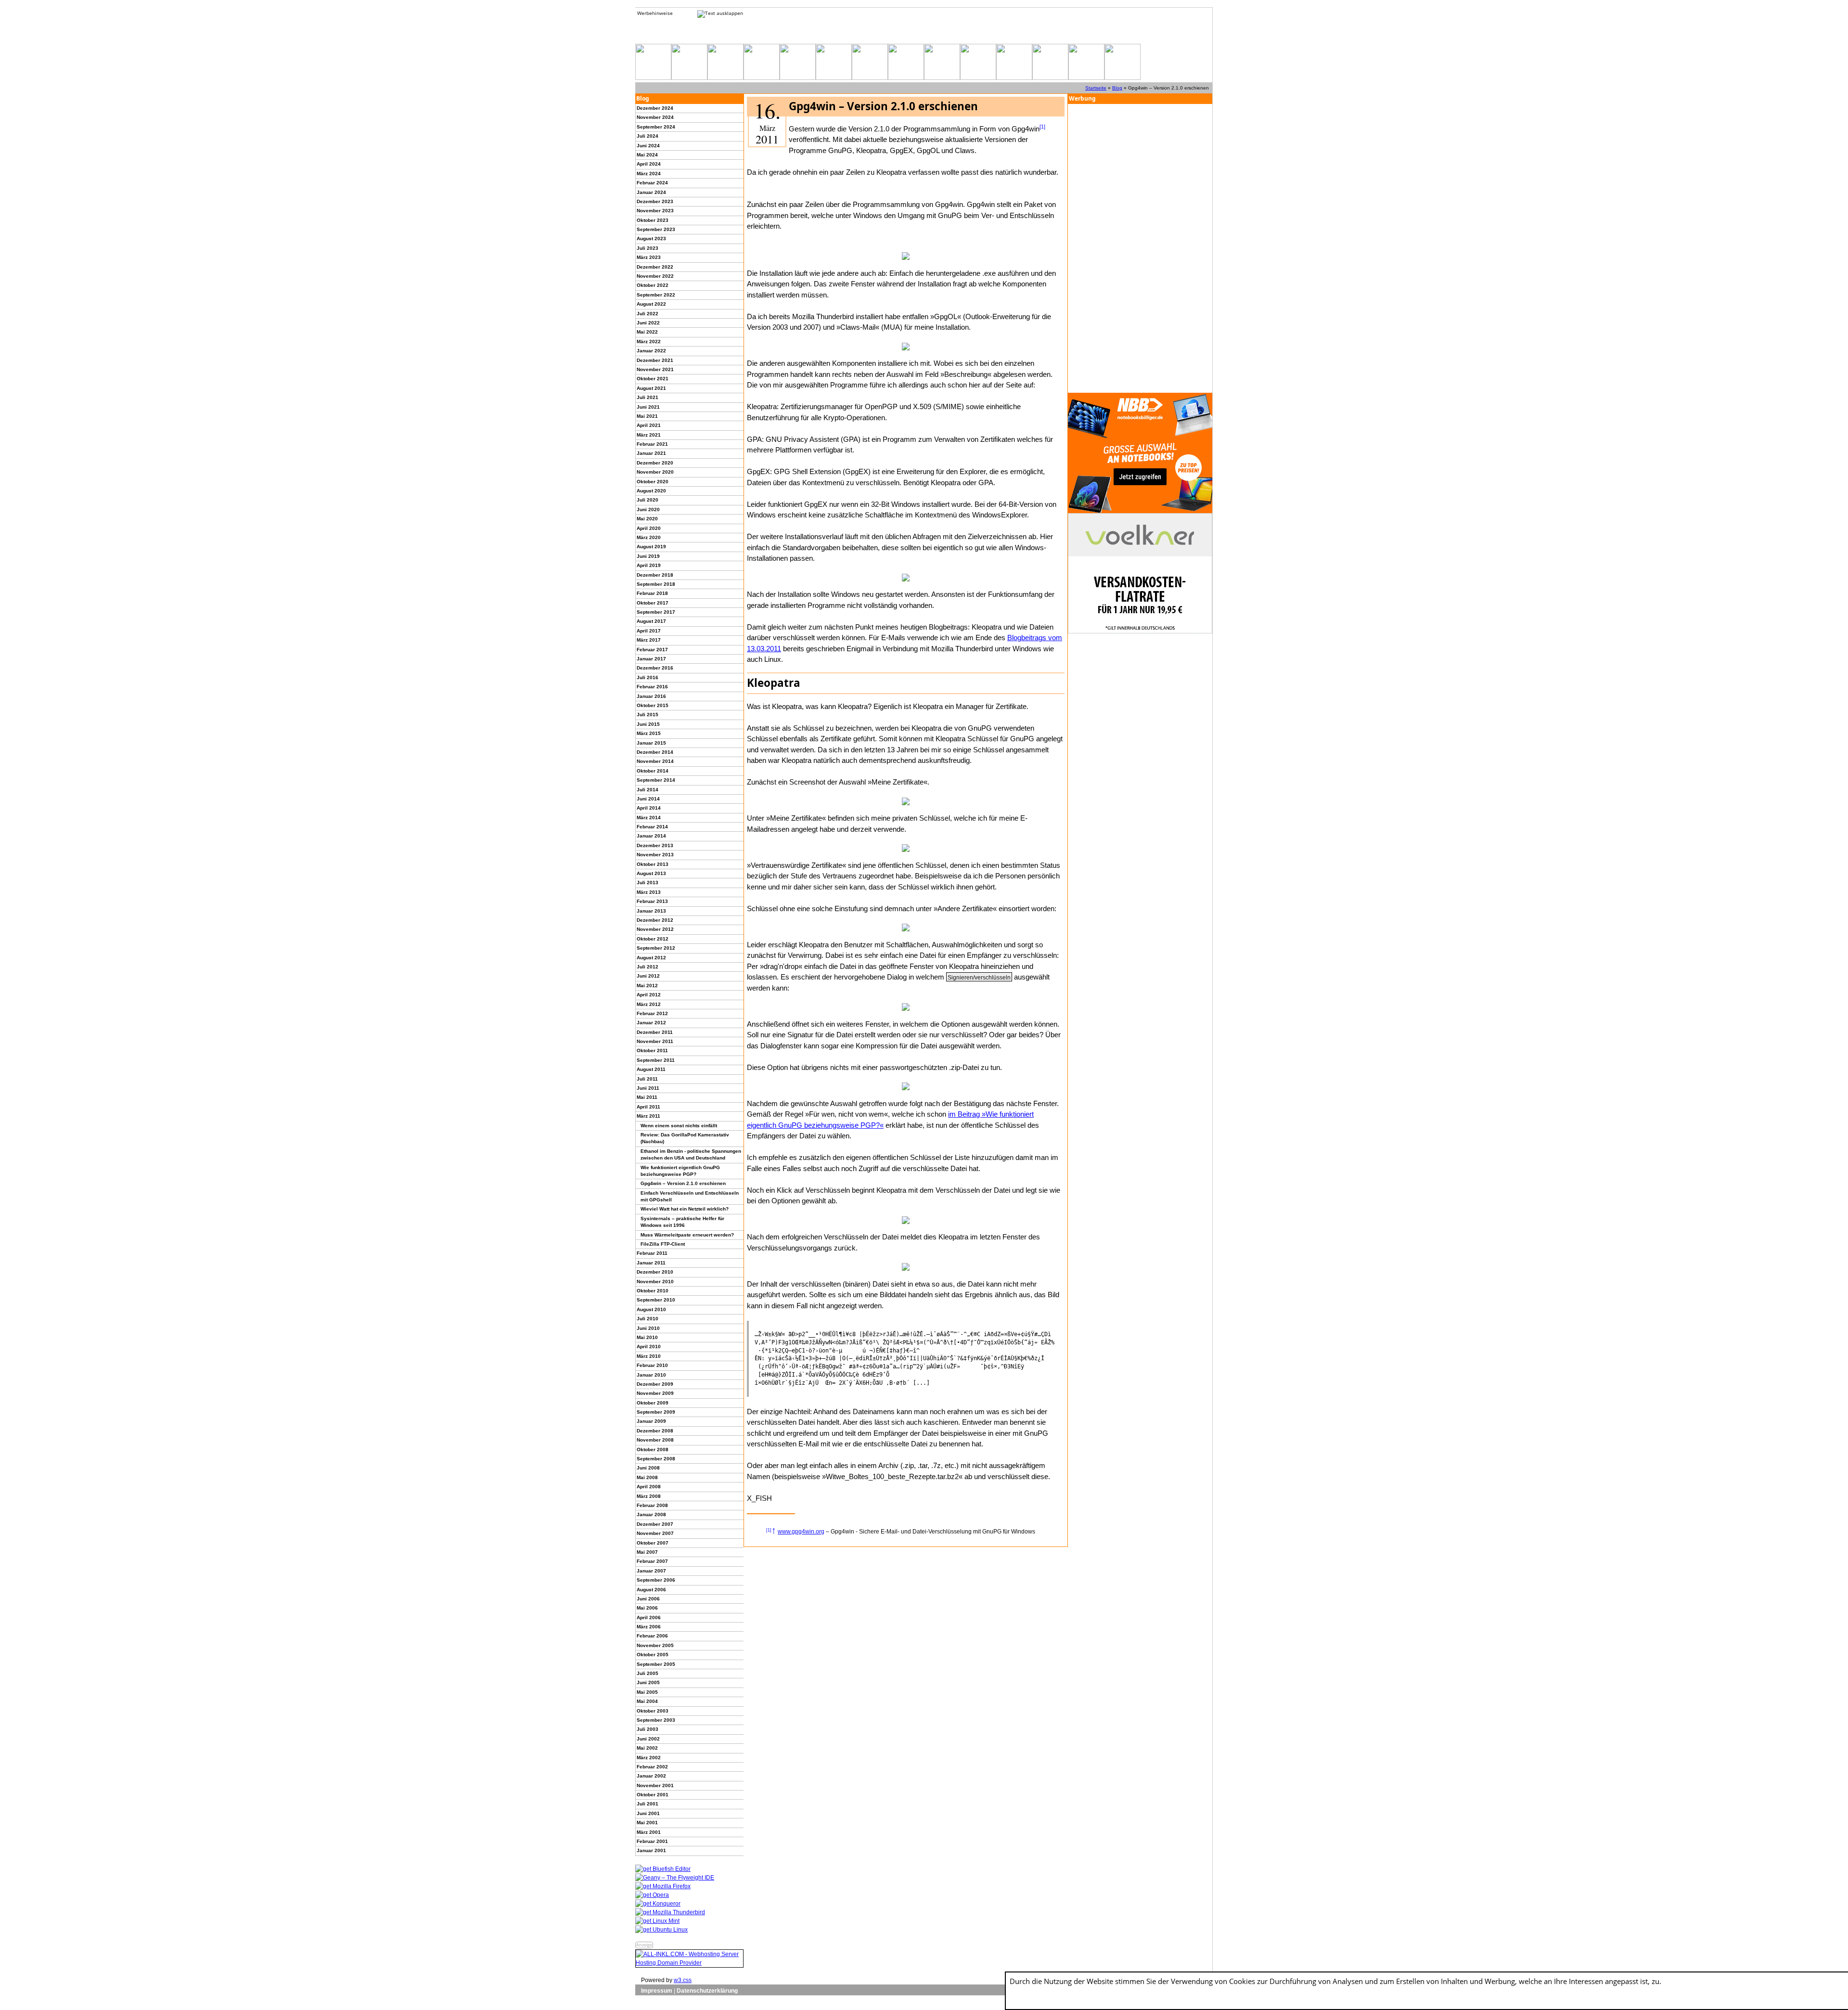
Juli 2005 (648, 1673)
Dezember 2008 (655, 1431)
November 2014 (655, 761)
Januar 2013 (651, 911)
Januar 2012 (651, 1023)
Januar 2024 (651, 192)
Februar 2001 (652, 1841)
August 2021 (651, 388)
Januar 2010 (651, 1375)
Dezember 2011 (655, 1032)
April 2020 (649, 528)
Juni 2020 (648, 509)
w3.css (683, 1980)
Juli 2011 (647, 1079)
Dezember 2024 (655, 108)
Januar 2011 (651, 1263)
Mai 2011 (647, 1097)
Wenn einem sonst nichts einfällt (679, 1126)
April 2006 (649, 1617)
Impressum (657, 1991)
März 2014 (649, 818)
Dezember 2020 (655, 463)
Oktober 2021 (653, 379)
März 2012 (649, 1004)
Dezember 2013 (655, 845)
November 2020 (655, 472)
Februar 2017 (652, 650)
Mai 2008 (647, 1477)
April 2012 (649, 995)
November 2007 (655, 1533)
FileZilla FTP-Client (663, 1244)
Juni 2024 (648, 146)
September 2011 (656, 1060)
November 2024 (655, 117)
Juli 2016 (648, 677)
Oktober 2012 (653, 939)
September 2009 (656, 1412)
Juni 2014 (648, 799)
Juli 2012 (648, 967)
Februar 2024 (652, 183)
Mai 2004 (647, 1701)
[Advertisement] (1140, 248)
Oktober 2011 (652, 1050)
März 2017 (649, 640)
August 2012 (651, 958)
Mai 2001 (647, 1823)
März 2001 (649, 1832)
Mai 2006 (647, 1608)
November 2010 (655, 1282)
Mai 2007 (647, 1552)
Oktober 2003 (653, 1711)
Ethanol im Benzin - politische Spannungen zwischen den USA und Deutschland (691, 1154)
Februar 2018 (652, 593)
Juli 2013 (648, 883)
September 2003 (656, 1720)
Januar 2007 (651, 1571)
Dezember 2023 (655, 201)
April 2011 (648, 1107)
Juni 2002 (648, 1739)
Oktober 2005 (653, 1655)
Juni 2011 (648, 1088)
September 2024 (656, 127)
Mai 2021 (647, 416)
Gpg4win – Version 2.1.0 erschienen (683, 1183)
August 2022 (651, 304)
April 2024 (649, 164)
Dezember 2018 (655, 575)
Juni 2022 (648, 323)
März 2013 (649, 892)
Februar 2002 (652, 1767)
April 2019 (649, 565)
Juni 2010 (648, 1328)
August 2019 (651, 547)
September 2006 (656, 1580)
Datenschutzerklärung (707, 1991)
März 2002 (649, 1758)
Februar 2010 (652, 1365)
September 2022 (656, 295)
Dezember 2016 (655, 668)
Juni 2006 (648, 1599)
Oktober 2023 (653, 220)
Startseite (1096, 88)
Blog (1117, 88)
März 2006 (649, 1627)
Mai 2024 (647, 155)
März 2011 (648, 1116)
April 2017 (649, 631)
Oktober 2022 (653, 285)
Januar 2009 (651, 1421)
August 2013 (651, 873)
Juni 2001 (648, 1813)
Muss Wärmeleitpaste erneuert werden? (687, 1235)
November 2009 (655, 1393)
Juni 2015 (648, 724)
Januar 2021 (651, 453)
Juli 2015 (648, 715)
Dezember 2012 (655, 920)
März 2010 (649, 1356)
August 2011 (651, 1069)
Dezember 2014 (655, 752)
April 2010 (649, 1346)
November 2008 (655, 1440)
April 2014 (649, 808)
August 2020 (651, 491)
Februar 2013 (652, 901)
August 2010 (651, 1309)
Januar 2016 (651, 696)
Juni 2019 (648, 556)
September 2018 (656, 584)
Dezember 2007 (655, 1524)
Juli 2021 (648, 397)
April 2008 (649, 1487)
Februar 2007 (652, 1561)
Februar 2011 (652, 1253)
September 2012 (656, 948)
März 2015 (649, 733)
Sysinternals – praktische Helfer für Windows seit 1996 (682, 1222)
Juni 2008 (648, 1468)
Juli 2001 (648, 1804)
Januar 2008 (651, 1514)
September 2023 (656, 229)
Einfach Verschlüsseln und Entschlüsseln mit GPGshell (690, 1196)
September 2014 (656, 780)
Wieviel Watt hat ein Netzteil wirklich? (685, 1209)
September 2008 (656, 1459)
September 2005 (656, 1664)
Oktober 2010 (653, 1291)
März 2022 (649, 341)
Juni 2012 (648, 976)
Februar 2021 (652, 444)
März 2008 (649, 1496)
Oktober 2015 (653, 705)
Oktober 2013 (653, 864)
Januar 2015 (651, 743)
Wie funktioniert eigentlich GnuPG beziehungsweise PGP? (680, 1171)
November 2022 (655, 276)
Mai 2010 (647, 1337)
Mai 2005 (647, 1692)
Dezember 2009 (655, 1384)
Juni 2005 (648, 1682)
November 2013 (655, 855)
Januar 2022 (651, 351)
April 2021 (649, 425)
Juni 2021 (648, 407)
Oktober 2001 (653, 1795)
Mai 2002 (647, 1748)
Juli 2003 (648, 1729)
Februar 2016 (652, 687)
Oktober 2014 (653, 771)
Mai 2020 (647, 519)
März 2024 (649, 174)
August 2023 (651, 238)
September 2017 (656, 612)
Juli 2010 (648, 1319)
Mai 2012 (647, 986)
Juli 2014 (648, 790)
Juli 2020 (648, 500)
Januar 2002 (651, 1776)
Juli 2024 (648, 136)
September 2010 (656, 1300)
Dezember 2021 (655, 360)
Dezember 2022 (655, 267)
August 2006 (651, 1590)
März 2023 (649, 257)
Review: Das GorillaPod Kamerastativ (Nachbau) (685, 1138)
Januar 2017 (651, 659)
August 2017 (651, 621)
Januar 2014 (651, 836)
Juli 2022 (648, 314)
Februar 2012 (652, 1013)
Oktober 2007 (653, 1543)
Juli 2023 (648, 248)
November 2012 (655, 929)
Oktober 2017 (653, 603)
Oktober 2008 (653, 1450)
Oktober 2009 (653, 1403)
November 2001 (655, 1785)
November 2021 (655, 369)
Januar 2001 (651, 1850)
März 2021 (649, 435)
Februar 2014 (652, 827)
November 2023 (655, 211)
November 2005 (655, 1645)
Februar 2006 (652, 1636)
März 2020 (649, 537)
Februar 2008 (652, 1505)
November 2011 (655, 1041)
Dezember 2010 (655, 1272)
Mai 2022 (647, 332)
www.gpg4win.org (801, 1532)
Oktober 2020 (653, 482)
